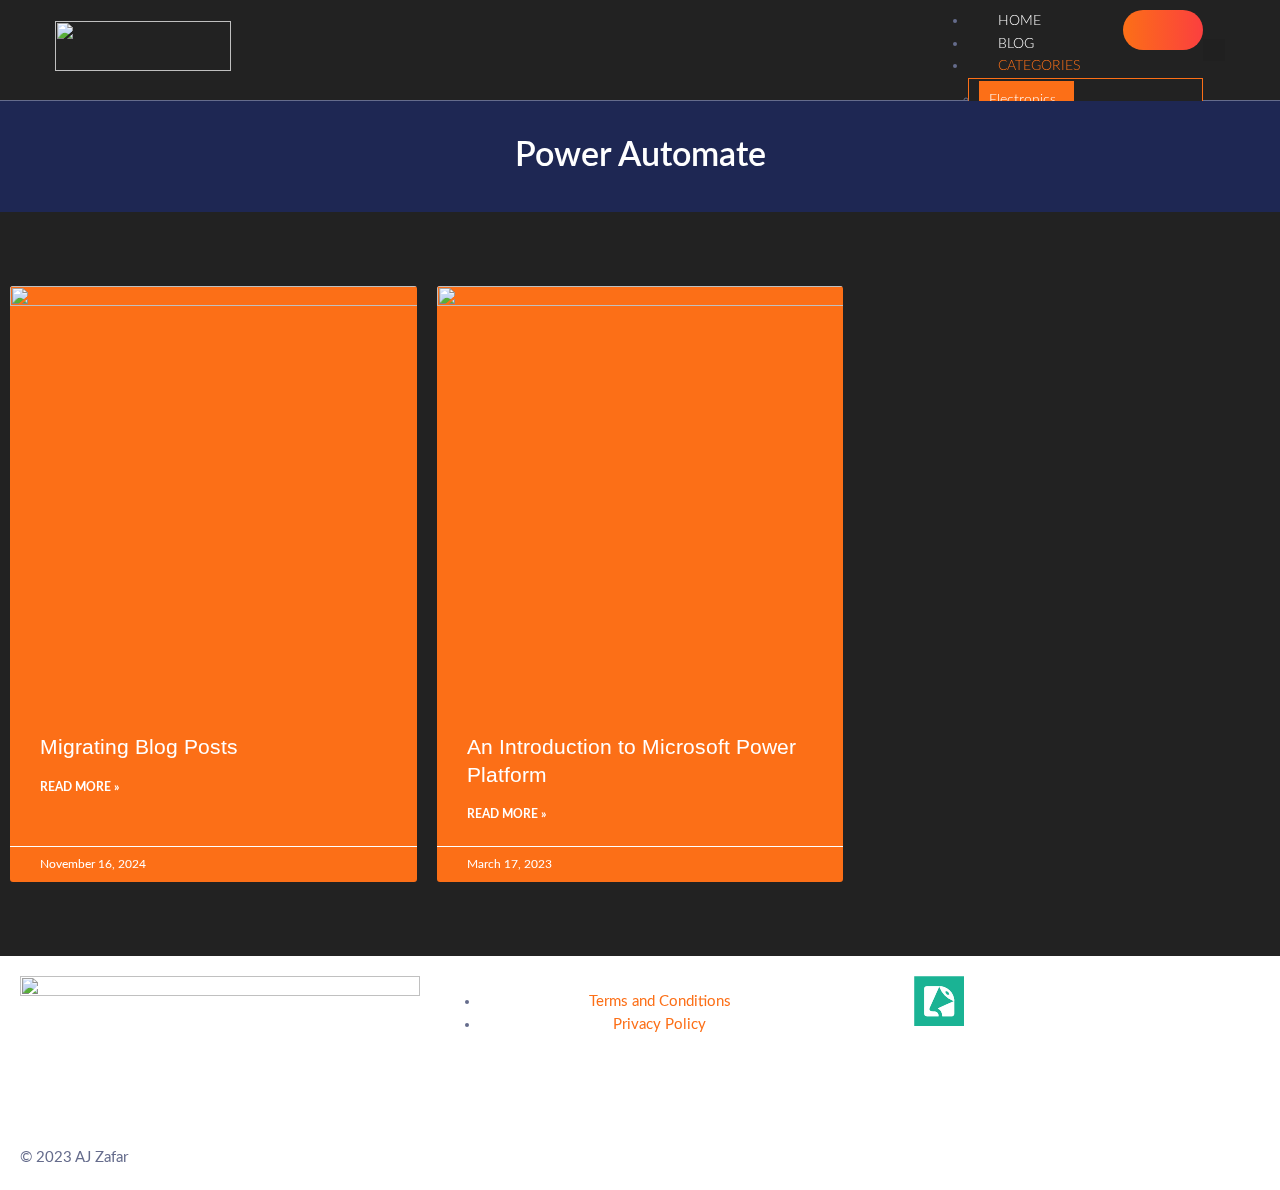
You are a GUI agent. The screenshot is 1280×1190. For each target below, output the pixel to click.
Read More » (79, 787)
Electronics (1022, 100)
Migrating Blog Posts (139, 746)
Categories (1039, 66)
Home (1019, 21)
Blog (1016, 44)
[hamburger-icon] (1163, 30)
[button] (1214, 50)
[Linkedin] (885, 1001)
